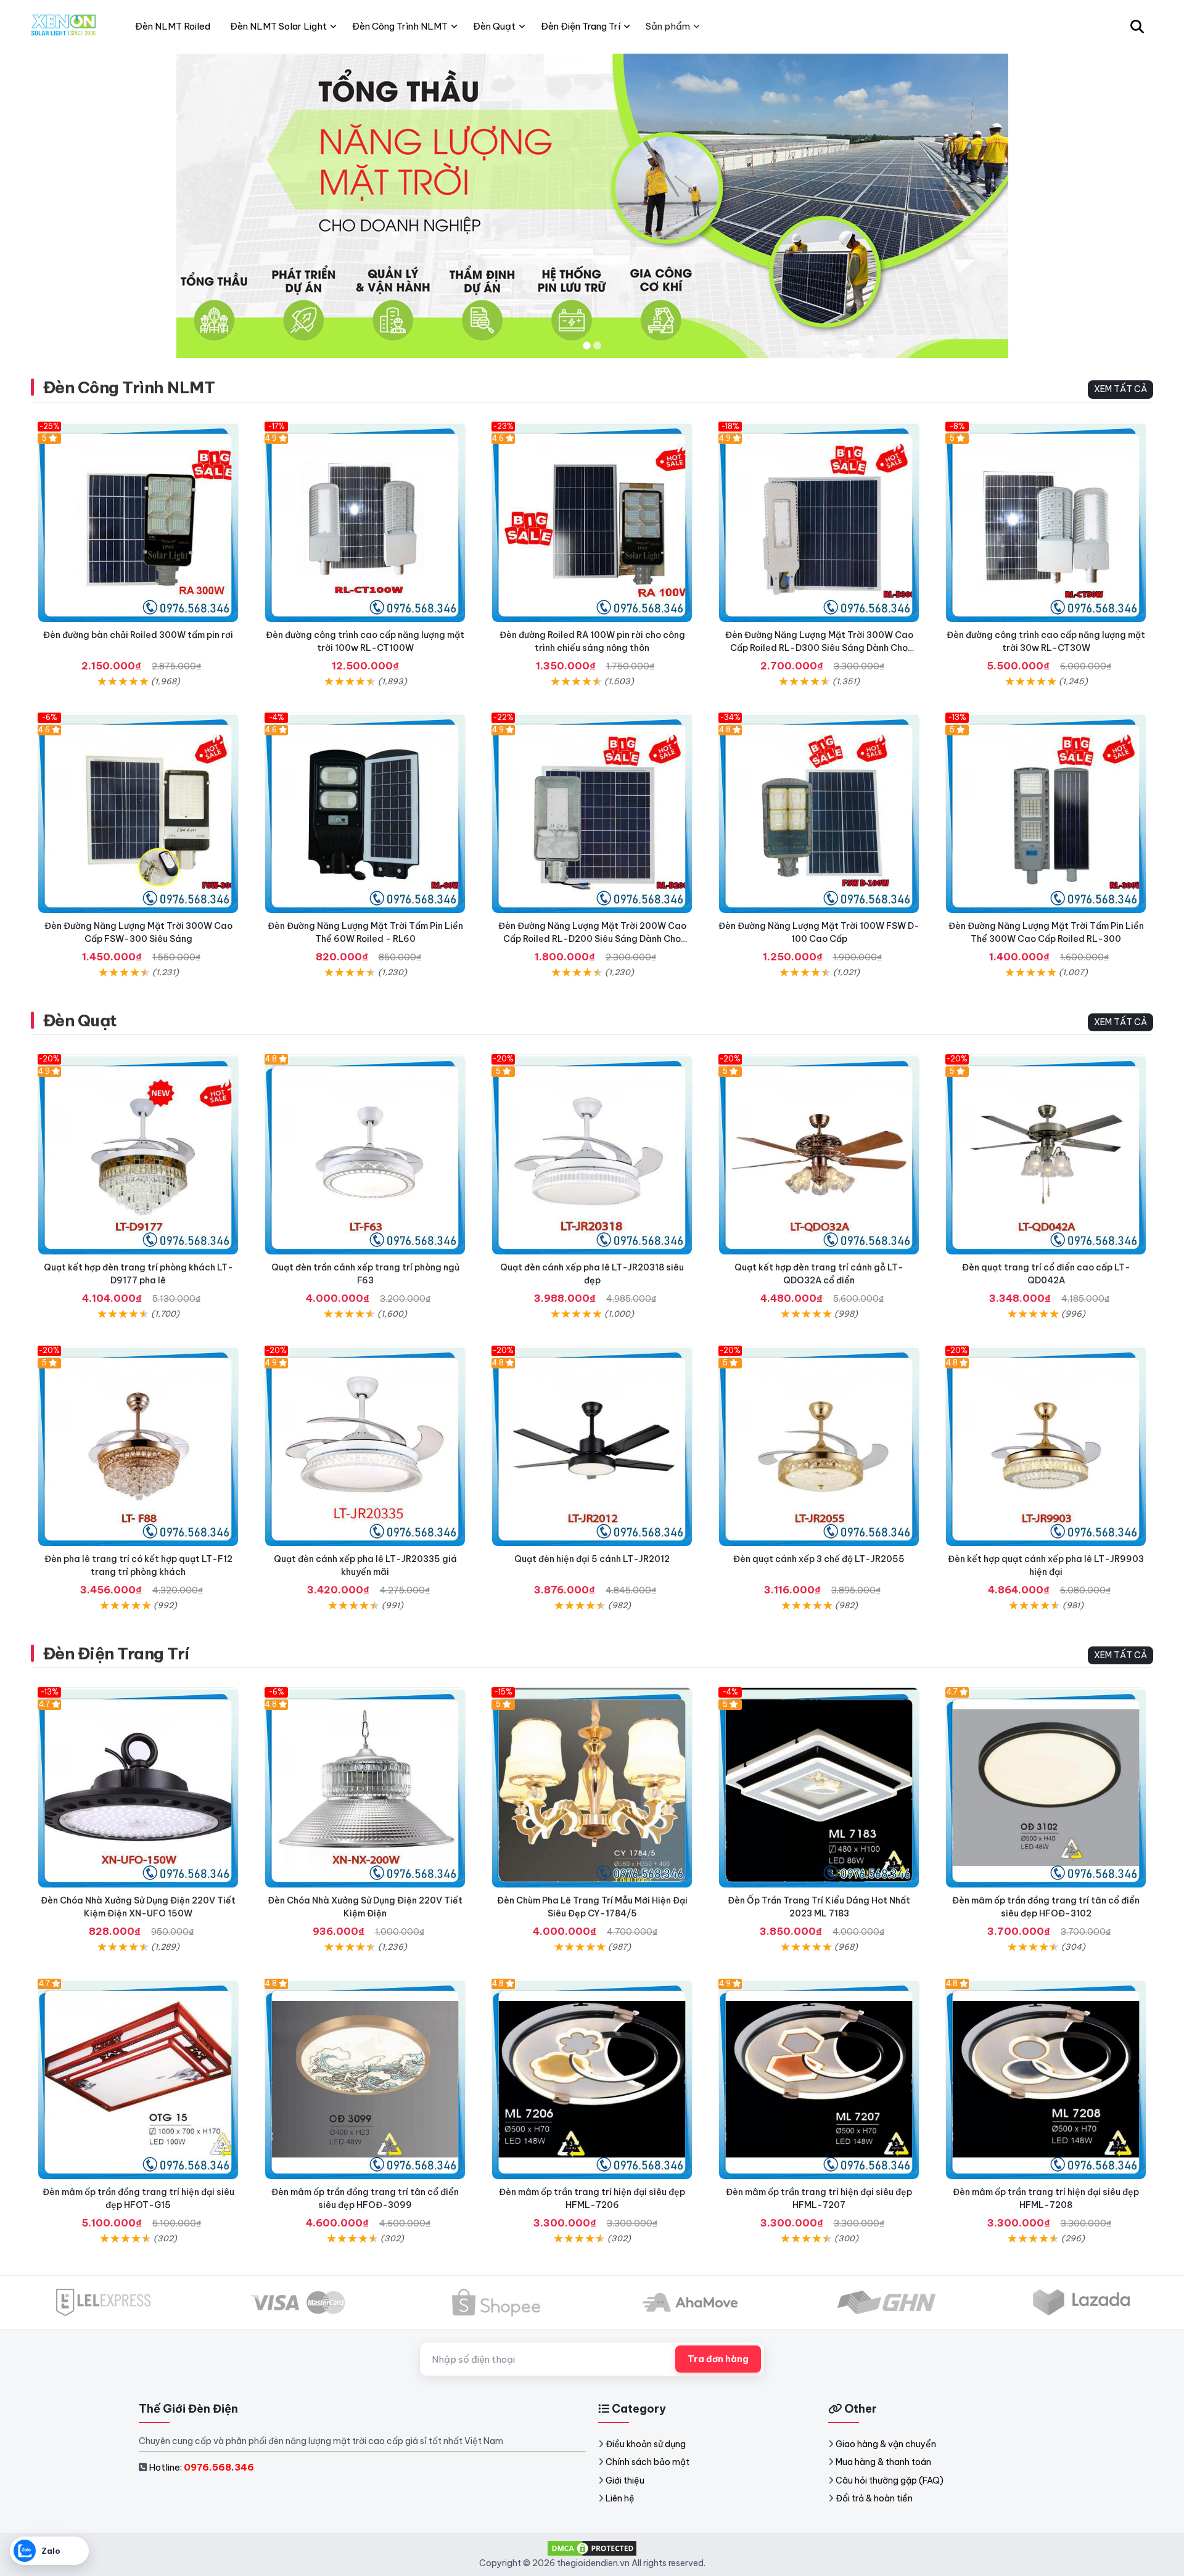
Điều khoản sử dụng (646, 2444)
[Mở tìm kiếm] (1137, 27)
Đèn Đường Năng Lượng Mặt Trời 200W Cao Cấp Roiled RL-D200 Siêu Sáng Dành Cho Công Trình (592, 939)
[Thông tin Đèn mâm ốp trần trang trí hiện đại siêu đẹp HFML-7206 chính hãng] (592, 2079)
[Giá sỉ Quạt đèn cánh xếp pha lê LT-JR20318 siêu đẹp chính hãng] (592, 1155)
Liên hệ (620, 2498)
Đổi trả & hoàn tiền (874, 2498)
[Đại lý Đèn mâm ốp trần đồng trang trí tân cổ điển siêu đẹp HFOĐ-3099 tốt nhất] (365, 2079)
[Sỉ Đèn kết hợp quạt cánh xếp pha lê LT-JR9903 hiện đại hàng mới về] (1046, 1446)
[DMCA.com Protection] (592, 2548)
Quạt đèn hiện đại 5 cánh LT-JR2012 (592, 1559)
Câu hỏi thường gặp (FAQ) (890, 2480)
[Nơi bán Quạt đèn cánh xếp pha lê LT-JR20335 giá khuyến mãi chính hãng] (365, 1446)
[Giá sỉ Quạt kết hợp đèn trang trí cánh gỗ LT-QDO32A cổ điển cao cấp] (819, 1155)
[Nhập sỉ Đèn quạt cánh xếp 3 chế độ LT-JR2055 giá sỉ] (819, 1446)
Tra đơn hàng (718, 2359)
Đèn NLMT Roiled (173, 26)
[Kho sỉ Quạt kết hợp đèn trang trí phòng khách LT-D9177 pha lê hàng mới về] (138, 1155)
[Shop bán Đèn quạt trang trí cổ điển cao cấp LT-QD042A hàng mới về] (1046, 1155)
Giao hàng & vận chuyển (886, 2444)
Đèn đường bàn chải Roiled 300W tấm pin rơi (138, 635)
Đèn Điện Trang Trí (116, 1654)
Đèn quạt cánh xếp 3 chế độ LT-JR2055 (819, 1559)
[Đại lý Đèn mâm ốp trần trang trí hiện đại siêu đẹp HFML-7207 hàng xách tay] (819, 2079)
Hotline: (201, 2467)
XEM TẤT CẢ (1120, 389)
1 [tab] (587, 346)
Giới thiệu (625, 2480)
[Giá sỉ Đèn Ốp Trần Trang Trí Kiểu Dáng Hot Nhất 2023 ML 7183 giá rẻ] (819, 1788)
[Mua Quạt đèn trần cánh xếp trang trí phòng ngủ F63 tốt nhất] (365, 1155)
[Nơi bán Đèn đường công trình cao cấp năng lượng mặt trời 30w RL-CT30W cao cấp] (1046, 522)
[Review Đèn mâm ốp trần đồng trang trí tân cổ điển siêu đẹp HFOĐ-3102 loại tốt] (1046, 1788)
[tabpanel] (592, 206)
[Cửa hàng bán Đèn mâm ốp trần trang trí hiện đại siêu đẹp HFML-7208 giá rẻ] (1046, 2079)
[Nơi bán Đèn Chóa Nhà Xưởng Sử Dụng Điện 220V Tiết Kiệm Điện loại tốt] (365, 1788)
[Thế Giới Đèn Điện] (64, 27)
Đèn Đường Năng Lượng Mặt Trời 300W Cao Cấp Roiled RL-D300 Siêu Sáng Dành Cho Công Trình (819, 648)
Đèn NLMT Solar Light (278, 26)
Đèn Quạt (80, 1020)
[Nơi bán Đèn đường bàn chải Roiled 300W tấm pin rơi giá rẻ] (138, 522)
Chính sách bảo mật (647, 2462)
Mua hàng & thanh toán (883, 2462)
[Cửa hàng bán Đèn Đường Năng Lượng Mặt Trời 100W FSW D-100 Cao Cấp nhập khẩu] (819, 813)
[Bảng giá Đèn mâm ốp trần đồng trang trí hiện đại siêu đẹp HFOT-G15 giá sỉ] (138, 2079)
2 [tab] (597, 346)
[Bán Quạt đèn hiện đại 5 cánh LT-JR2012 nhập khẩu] (592, 1446)
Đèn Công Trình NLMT (129, 387)
